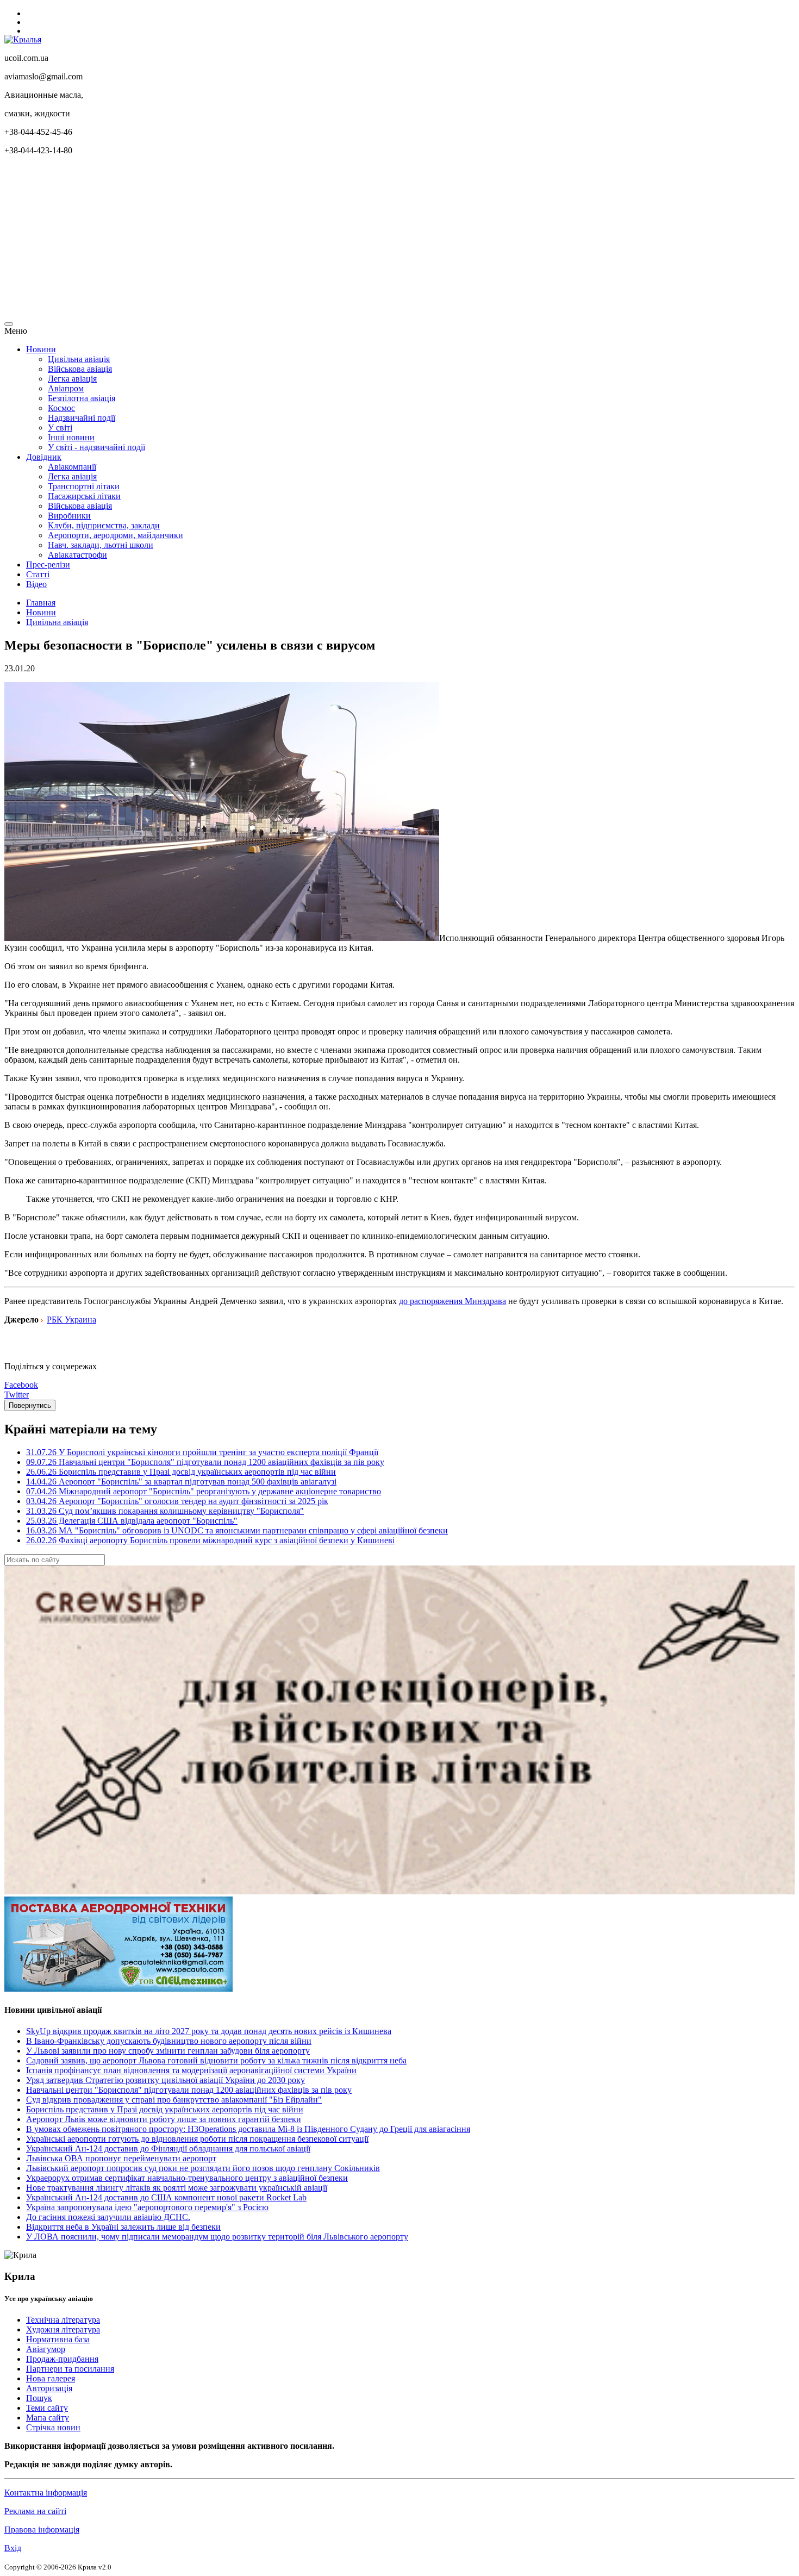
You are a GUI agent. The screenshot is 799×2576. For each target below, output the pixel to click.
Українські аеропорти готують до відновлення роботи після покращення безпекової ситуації (197, 2139)
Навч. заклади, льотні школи (101, 545)
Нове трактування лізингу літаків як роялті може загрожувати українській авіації (177, 2188)
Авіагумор (46, 2349)
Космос (61, 408)
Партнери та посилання (70, 2369)
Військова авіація (80, 369)
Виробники (69, 516)
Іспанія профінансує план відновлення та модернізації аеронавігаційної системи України (191, 2070)
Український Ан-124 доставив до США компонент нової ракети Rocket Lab (166, 2197)
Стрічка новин (53, 2427)
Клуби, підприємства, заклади (104, 525)
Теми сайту (47, 2408)
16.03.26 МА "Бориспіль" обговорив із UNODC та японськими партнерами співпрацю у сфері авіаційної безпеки (237, 1530)
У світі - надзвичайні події (96, 447)
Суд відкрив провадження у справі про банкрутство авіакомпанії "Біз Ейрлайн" (174, 2100)
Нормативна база (58, 2339)
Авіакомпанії (72, 467)
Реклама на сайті (35, 2511)
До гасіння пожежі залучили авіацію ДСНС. (108, 2217)
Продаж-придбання (62, 2359)
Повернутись (30, 1405)
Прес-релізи (48, 565)
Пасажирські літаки (84, 496)
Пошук (39, 2398)
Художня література (63, 2329)
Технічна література (63, 2320)
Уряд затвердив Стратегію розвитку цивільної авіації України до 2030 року (166, 2080)
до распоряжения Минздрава (452, 1301)
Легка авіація (72, 379)
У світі (60, 428)
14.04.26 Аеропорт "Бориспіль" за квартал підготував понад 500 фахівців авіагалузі (181, 1482)
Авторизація (49, 2388)
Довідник (44, 457)
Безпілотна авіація (82, 398)
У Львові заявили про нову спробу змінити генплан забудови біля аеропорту (168, 2051)
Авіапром (66, 388)
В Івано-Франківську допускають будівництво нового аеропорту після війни (169, 2041)
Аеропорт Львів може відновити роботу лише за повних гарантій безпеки (164, 2119)
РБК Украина (71, 1320)
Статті (38, 574)
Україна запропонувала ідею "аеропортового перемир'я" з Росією (147, 2207)
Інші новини (71, 437)
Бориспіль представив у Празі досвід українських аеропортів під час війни (165, 2109)
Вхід (13, 2548)
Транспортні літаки (84, 486)
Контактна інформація (46, 2493)
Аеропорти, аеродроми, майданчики (116, 535)
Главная (41, 603)
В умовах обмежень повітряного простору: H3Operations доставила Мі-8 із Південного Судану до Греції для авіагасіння (248, 2129)
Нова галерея (51, 2378)
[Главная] (23, 39)
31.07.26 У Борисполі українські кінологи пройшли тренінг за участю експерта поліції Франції (202, 1452)
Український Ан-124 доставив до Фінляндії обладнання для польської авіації (168, 2148)
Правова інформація (42, 2530)
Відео (36, 584)
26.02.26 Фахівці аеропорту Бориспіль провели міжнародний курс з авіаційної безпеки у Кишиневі (210, 1540)
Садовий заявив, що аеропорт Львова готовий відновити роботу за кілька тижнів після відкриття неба (216, 2060)
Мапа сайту (48, 2418)
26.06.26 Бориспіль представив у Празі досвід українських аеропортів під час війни (181, 1472)
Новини (41, 349)
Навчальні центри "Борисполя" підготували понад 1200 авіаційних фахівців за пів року (189, 2090)
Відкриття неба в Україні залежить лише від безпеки (123, 2227)
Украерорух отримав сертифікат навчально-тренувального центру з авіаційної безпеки (187, 2178)
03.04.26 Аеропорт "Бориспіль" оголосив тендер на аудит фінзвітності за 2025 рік (177, 1501)
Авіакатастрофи (77, 555)
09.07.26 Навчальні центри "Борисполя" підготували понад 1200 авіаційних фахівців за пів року (205, 1462)
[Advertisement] (330, 240)
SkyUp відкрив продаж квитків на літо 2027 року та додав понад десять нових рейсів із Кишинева (209, 2031)
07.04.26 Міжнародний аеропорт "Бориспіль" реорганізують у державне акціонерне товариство (204, 1491)
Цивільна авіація (79, 359)
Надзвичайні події (82, 418)
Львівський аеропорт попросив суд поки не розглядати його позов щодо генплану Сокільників (203, 2168)
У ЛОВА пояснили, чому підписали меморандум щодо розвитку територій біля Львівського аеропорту (217, 2237)
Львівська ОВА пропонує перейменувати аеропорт (121, 2158)
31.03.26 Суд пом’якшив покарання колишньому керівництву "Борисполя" (165, 1511)
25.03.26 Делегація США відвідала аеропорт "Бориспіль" (132, 1521)
